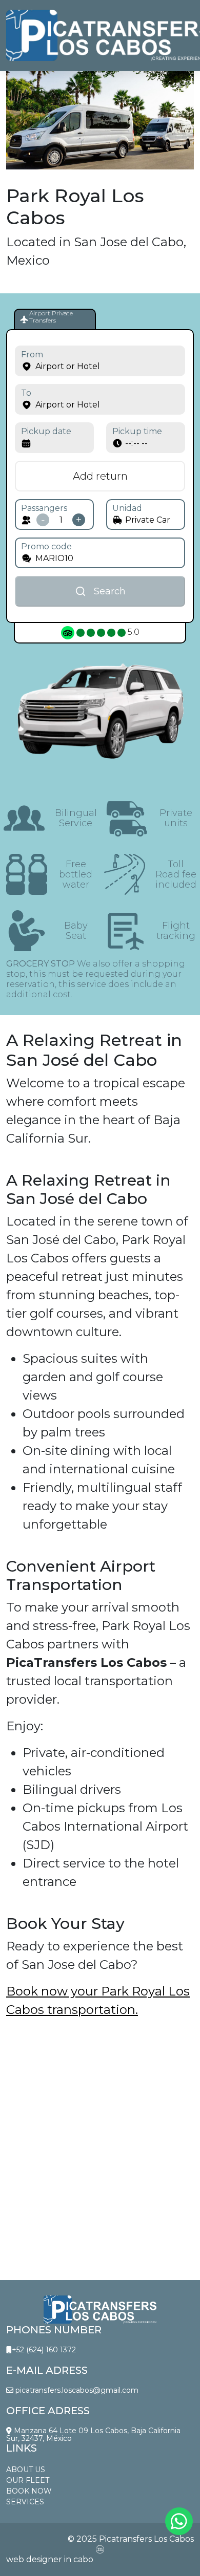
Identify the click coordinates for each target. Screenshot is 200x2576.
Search (110, 591)
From (32, 355)
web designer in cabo (50, 2559)
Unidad (127, 508)
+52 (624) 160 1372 (44, 2350)
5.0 (133, 632)
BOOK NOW (29, 2491)
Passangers (44, 508)
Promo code (46, 546)
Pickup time (137, 431)
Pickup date (46, 431)
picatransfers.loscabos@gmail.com (76, 2390)
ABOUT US (26, 2470)
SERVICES (25, 2502)
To (26, 393)
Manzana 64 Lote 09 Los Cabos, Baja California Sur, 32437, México (93, 2435)
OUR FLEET (28, 2480)
